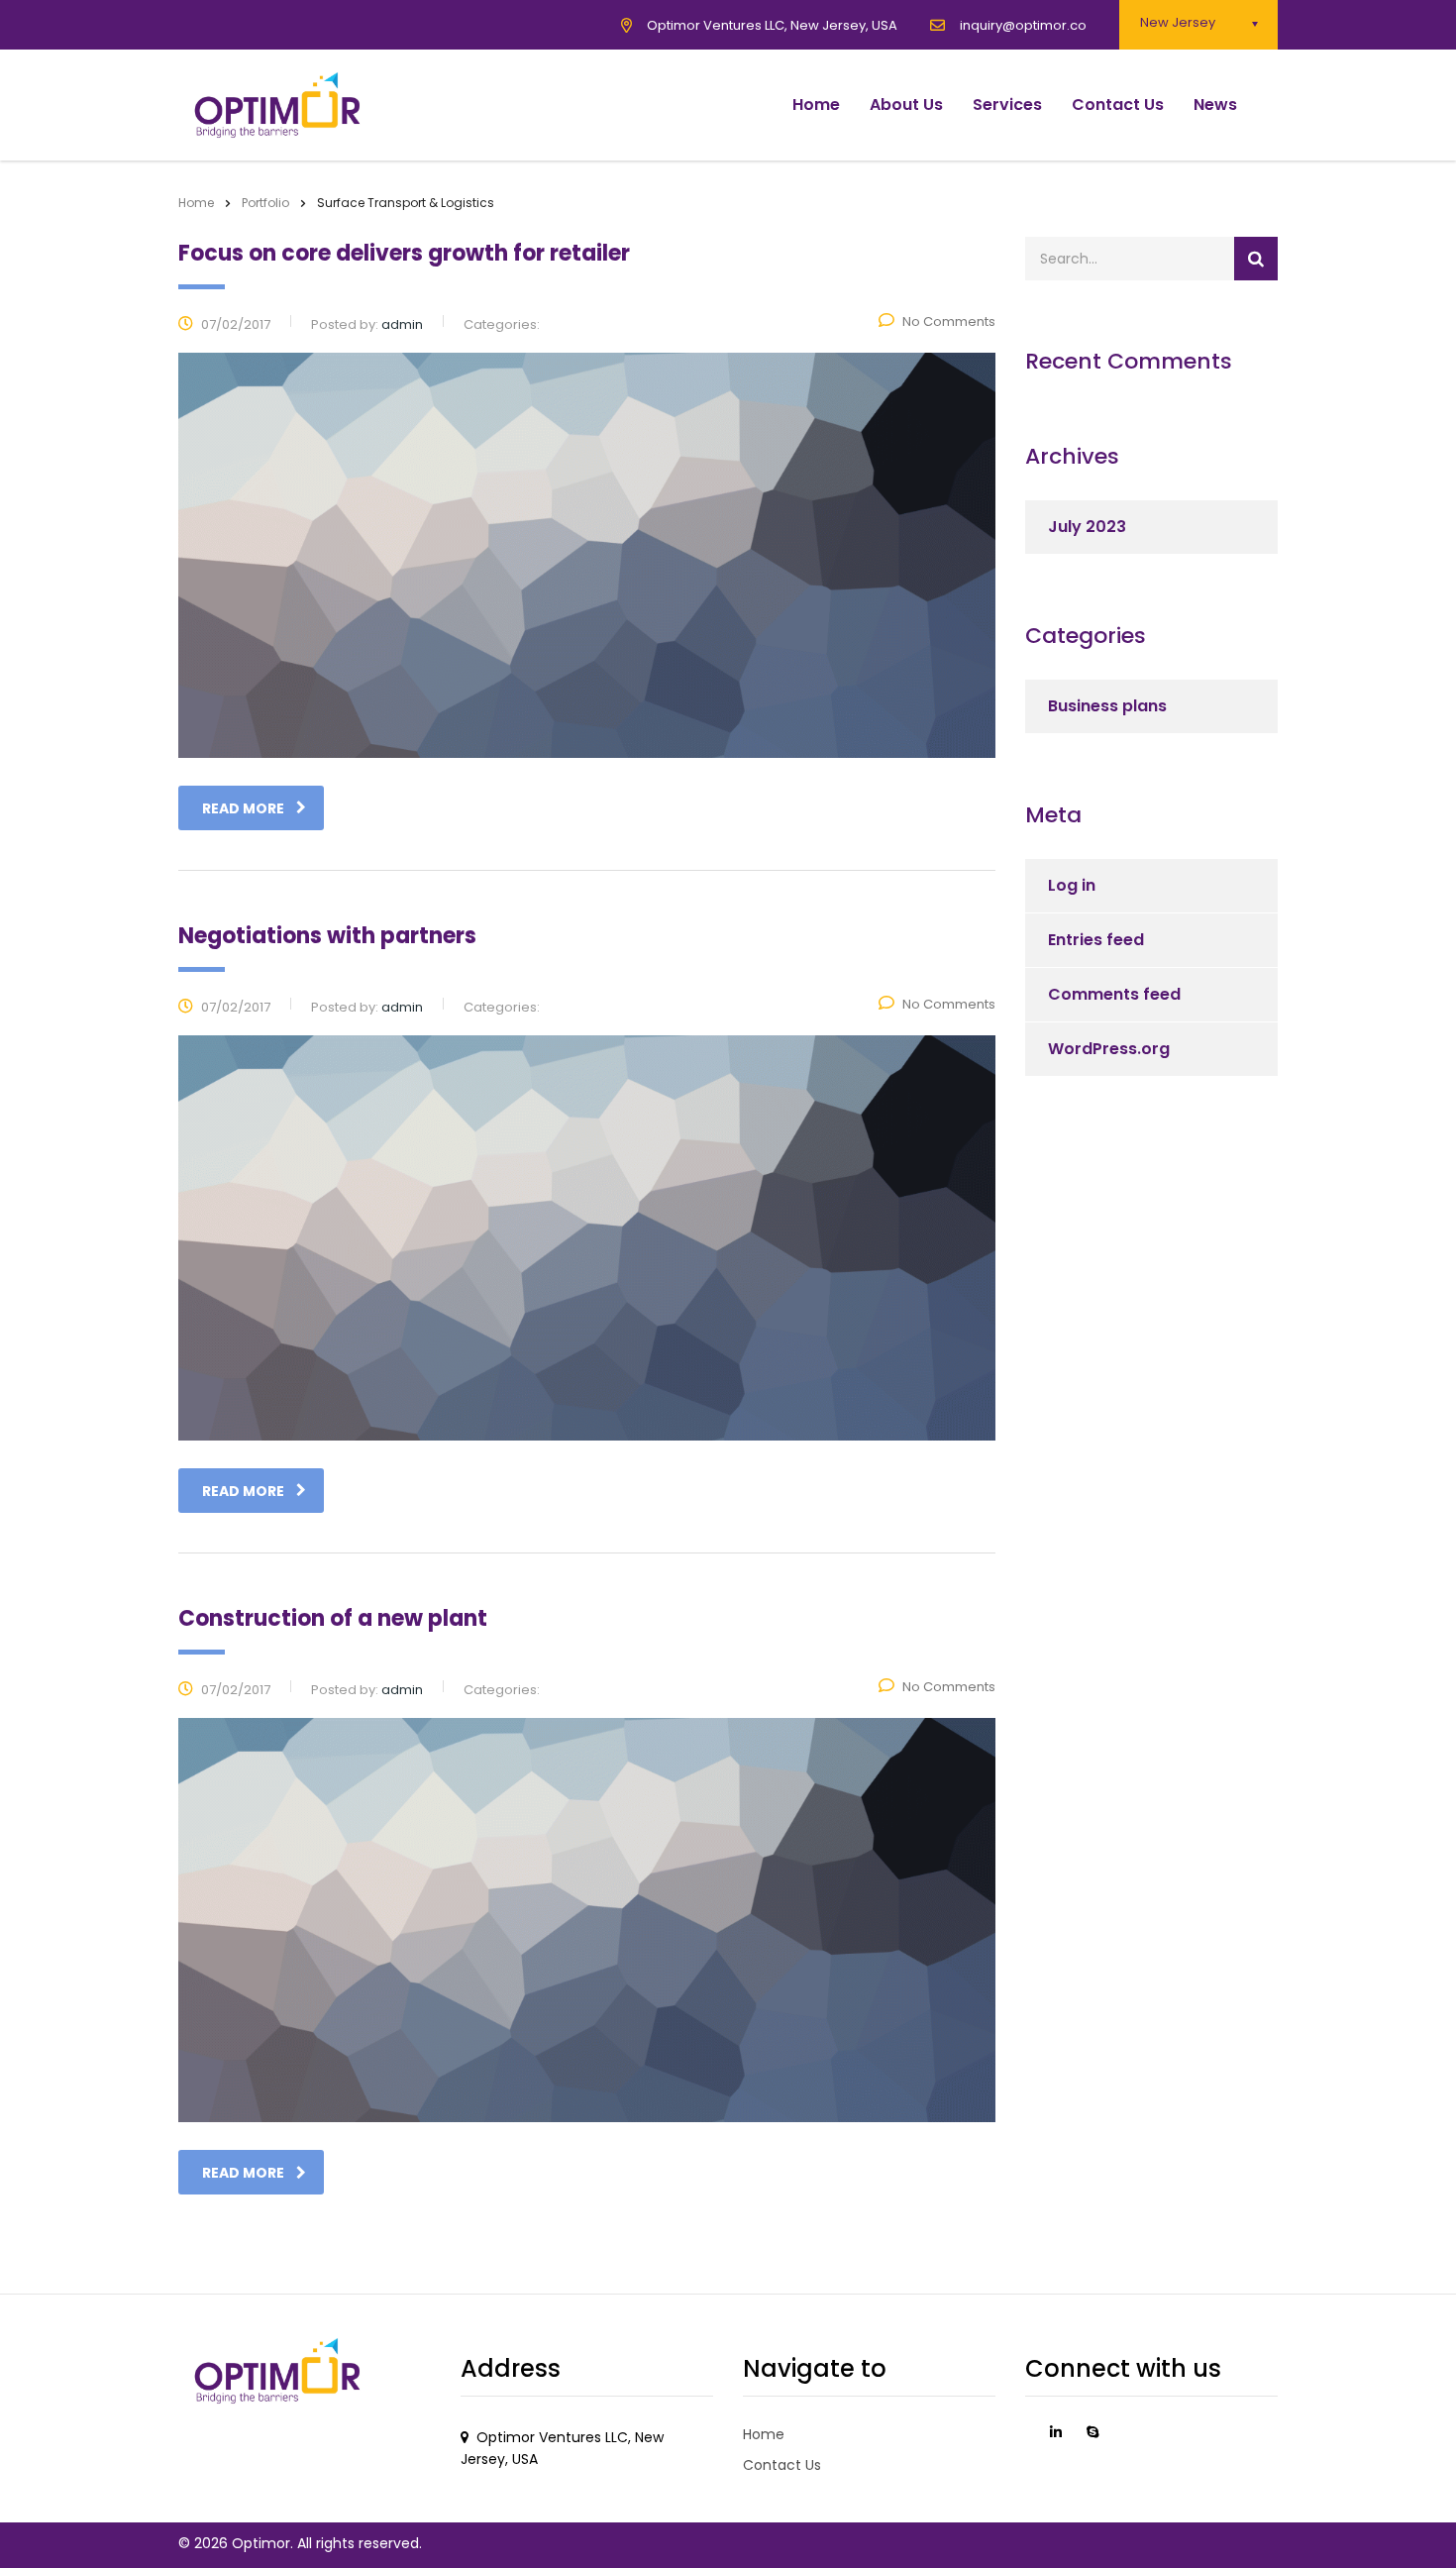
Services (1007, 105)
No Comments (949, 321)
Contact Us (1118, 105)
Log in (1072, 885)
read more (243, 808)
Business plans (1107, 706)
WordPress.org (1109, 1049)
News (1215, 105)
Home (816, 105)
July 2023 (1087, 527)
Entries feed (1096, 940)
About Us (906, 105)
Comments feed (1114, 994)
